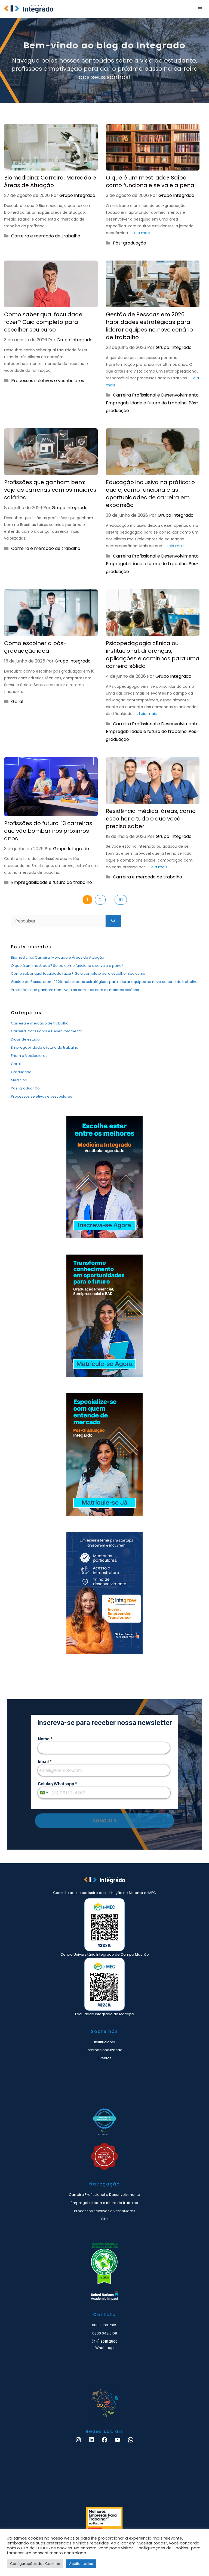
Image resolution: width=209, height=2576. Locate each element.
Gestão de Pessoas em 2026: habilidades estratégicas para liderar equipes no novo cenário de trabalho (149, 326)
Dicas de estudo (25, 1039)
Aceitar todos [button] (81, 2564)
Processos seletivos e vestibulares (48, 381)
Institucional (105, 2042)
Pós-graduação (130, 243)
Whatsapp (104, 2348)
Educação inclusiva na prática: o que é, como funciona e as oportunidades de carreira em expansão (150, 494)
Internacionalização (105, 2050)
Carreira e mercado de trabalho (46, 236)
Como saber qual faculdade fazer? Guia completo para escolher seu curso (43, 322)
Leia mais (141, 233)
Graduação (21, 1072)
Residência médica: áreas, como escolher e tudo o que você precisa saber (151, 819)
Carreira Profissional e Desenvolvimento (156, 395)
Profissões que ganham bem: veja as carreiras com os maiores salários (50, 490)
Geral (17, 702)
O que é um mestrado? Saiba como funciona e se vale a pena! (151, 181)
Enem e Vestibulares (29, 1056)
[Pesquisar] (113, 921)
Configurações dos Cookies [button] (35, 2564)
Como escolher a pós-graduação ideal (35, 647)
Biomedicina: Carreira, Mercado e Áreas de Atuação (50, 181)
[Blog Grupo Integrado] (29, 9)
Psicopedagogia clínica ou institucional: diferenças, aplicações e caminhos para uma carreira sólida (153, 655)
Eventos (105, 2058)
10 (123, 900)
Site (104, 2219)
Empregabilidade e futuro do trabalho (146, 403)
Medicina (19, 1080)
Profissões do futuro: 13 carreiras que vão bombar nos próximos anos (48, 831)
